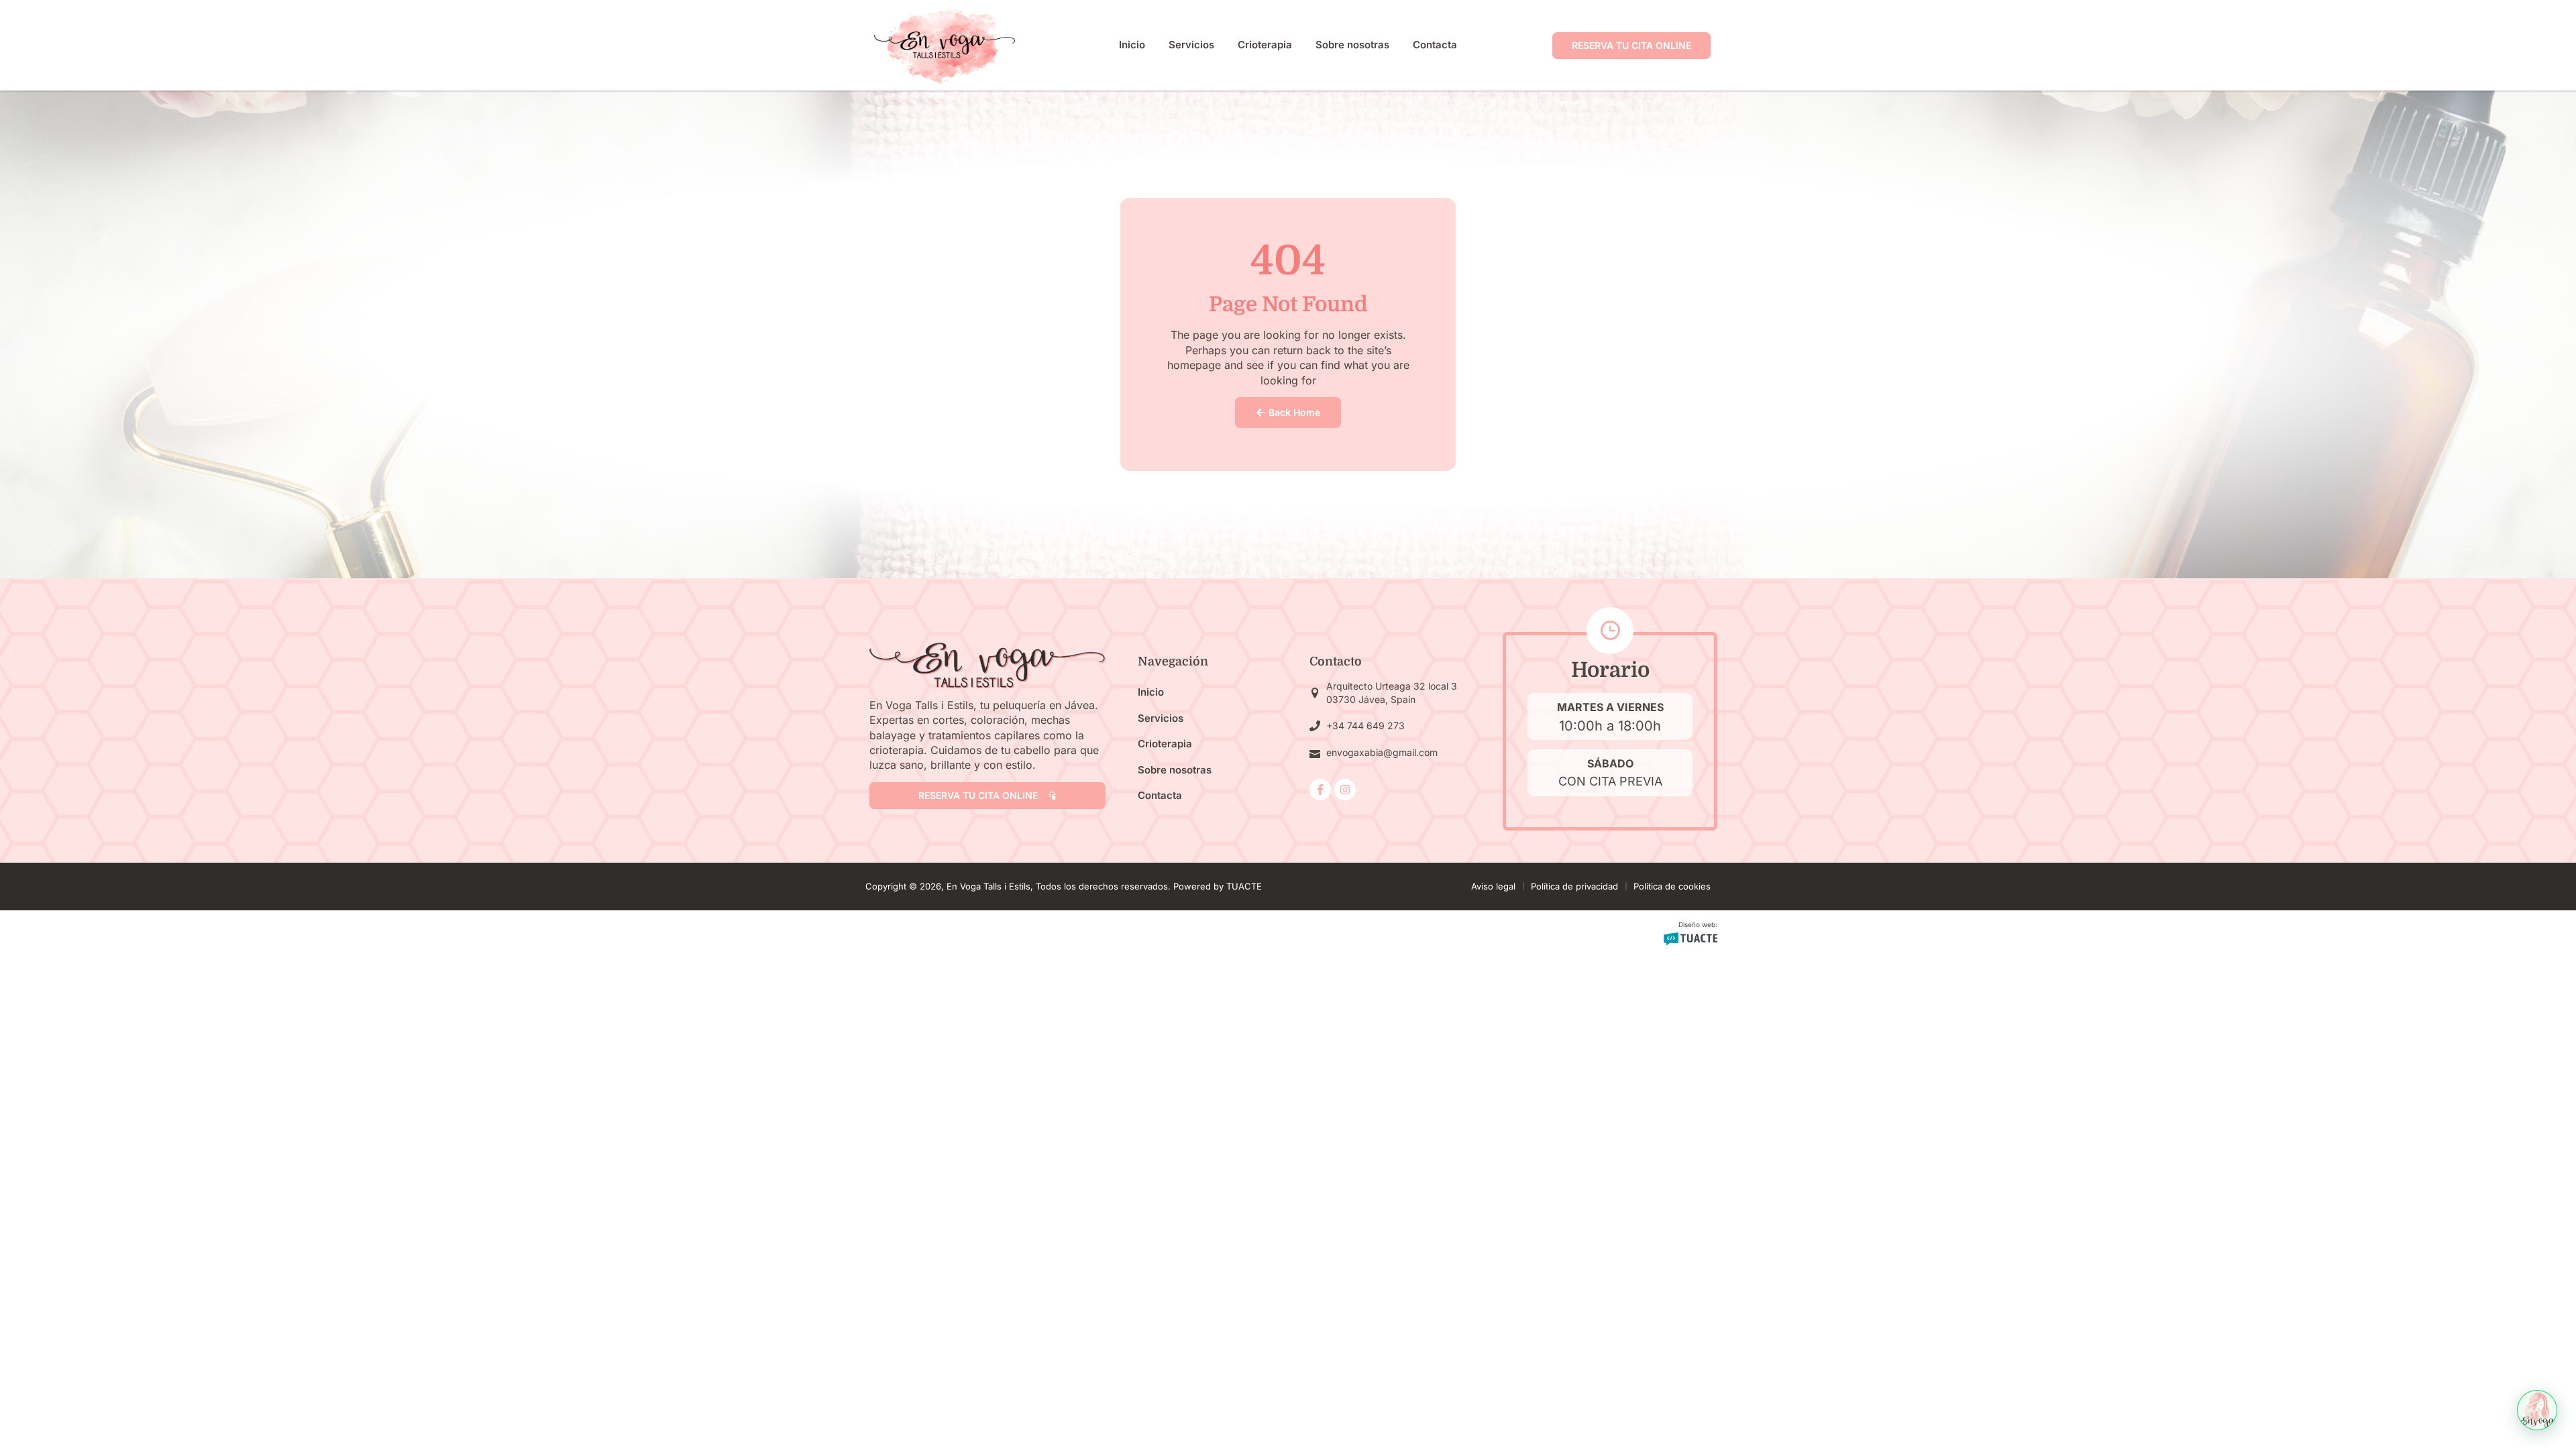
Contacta (1435, 45)
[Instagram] (1345, 790)
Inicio (1132, 45)
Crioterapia (1265, 45)
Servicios (1191, 45)
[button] (2537, 1410)
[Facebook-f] (1320, 790)
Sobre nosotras (1352, 45)
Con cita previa (1610, 781)
